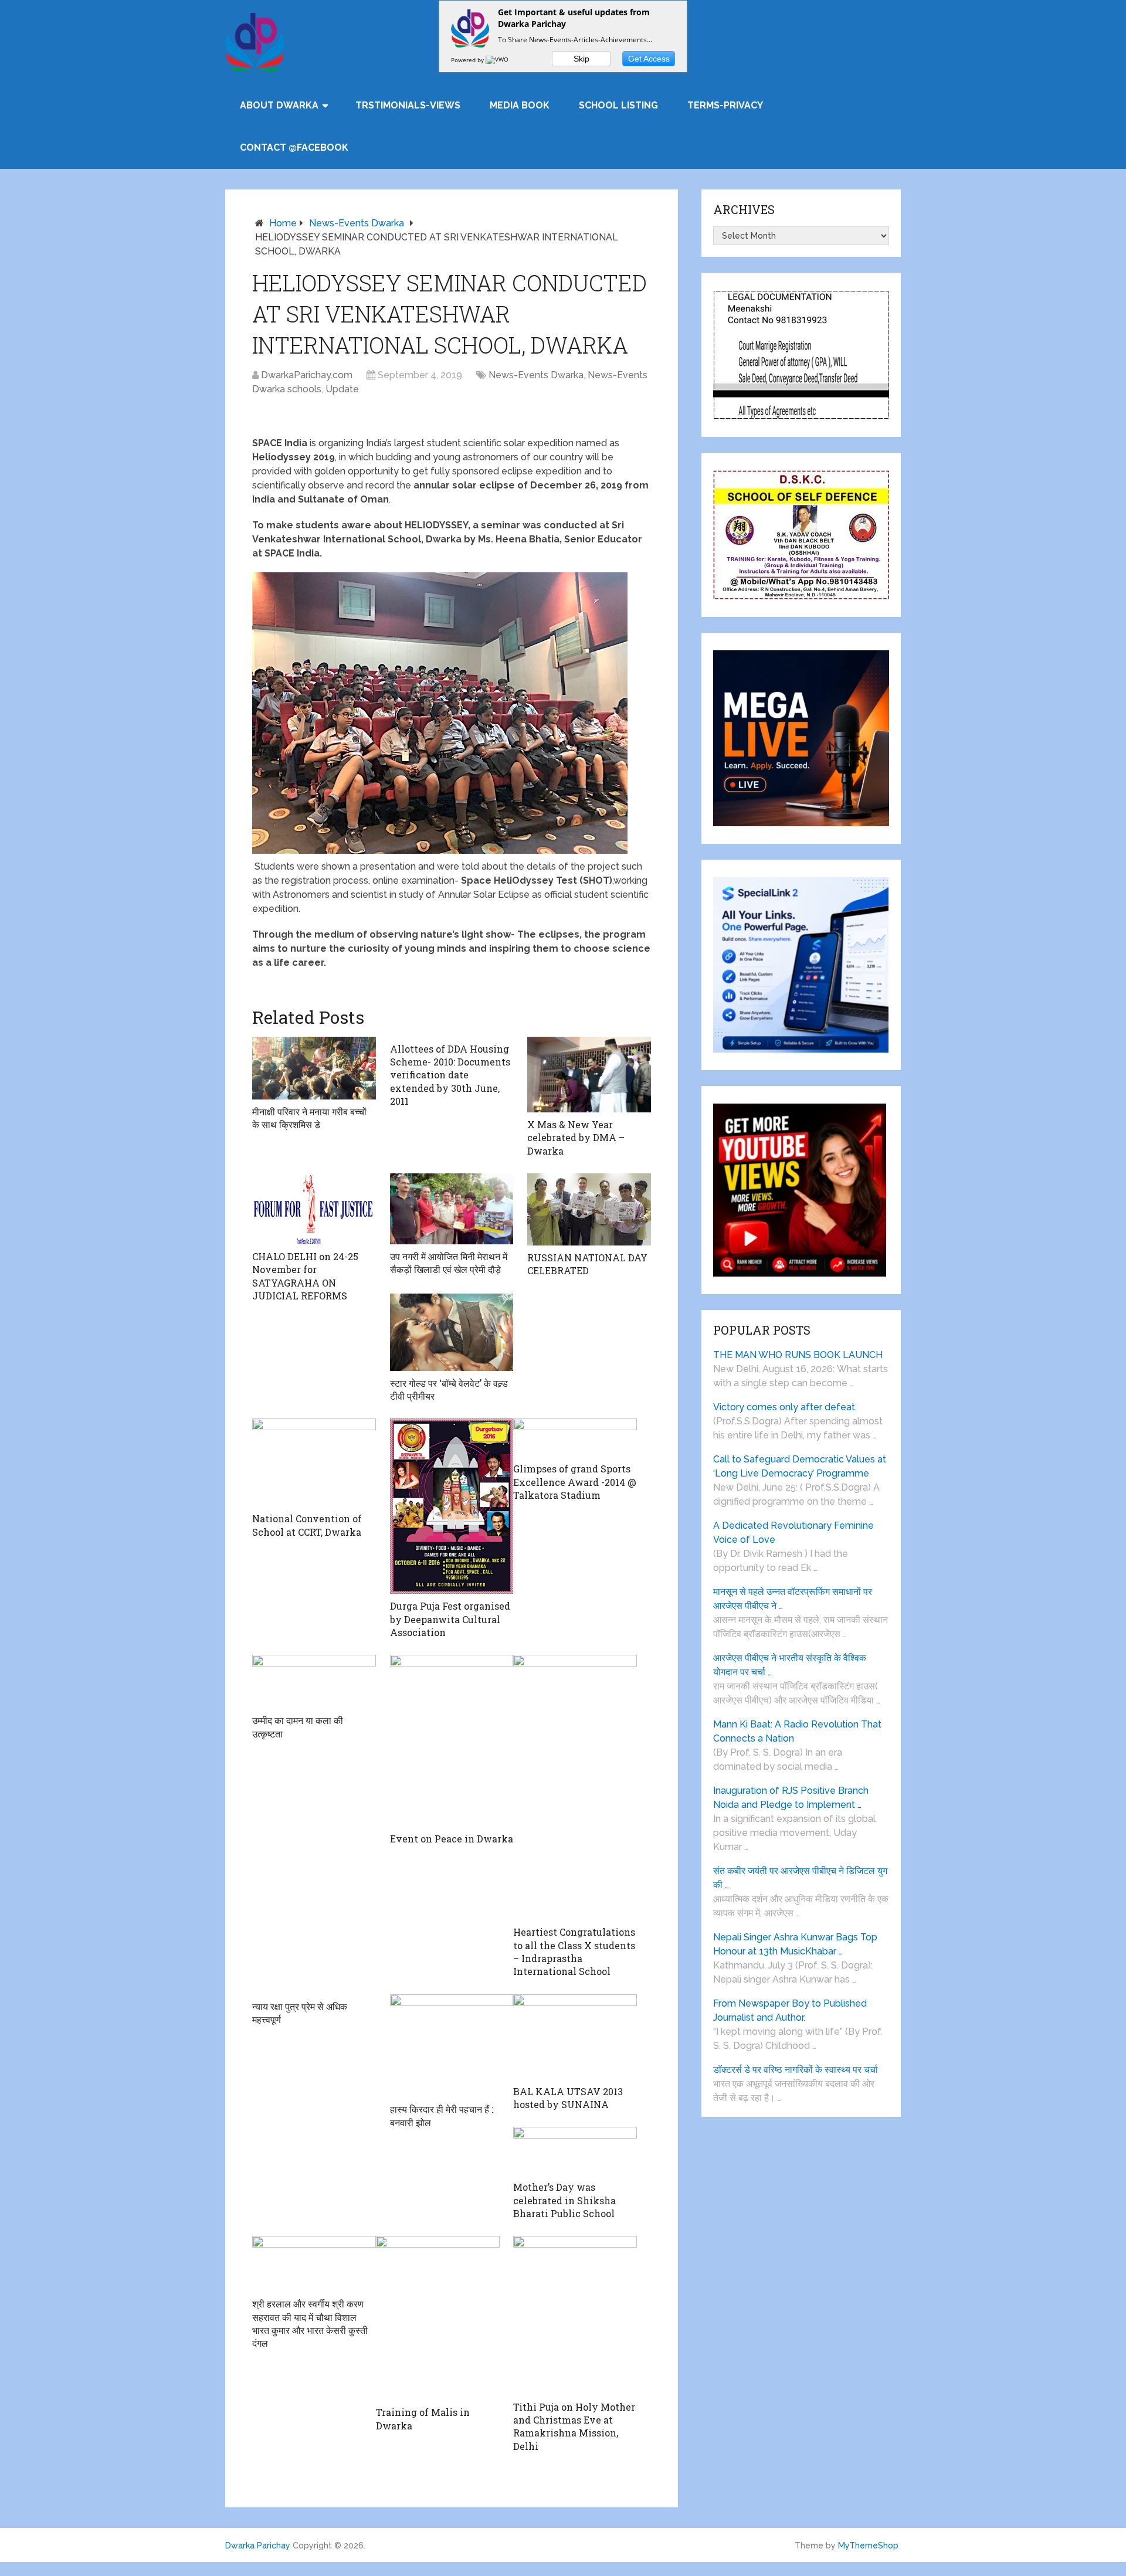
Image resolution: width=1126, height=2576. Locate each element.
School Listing (618, 105)
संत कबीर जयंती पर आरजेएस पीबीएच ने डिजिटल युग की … (800, 1878)
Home (283, 223)
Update (342, 389)
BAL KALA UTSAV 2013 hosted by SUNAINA (568, 2098)
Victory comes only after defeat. (785, 1407)
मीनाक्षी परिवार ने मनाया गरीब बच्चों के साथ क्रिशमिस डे (309, 1118)
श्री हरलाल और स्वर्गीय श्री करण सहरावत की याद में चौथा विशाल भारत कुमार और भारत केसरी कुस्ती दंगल (310, 2323)
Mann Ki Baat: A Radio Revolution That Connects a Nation (797, 1731)
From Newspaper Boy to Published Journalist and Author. (790, 2010)
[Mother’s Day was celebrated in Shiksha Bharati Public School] (575, 2151)
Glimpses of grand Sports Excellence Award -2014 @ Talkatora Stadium (575, 1482)
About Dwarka (279, 105)
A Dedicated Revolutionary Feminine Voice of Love (793, 1533)
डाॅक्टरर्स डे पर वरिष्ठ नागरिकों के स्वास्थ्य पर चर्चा (796, 2070)
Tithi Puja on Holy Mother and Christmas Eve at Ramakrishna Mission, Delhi (574, 2426)
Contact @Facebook (294, 147)
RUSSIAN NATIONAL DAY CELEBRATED (587, 1264)
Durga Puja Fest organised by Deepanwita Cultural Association (450, 1619)
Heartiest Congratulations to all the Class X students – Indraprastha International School (574, 1951)
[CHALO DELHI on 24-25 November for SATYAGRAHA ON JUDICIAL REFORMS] (314, 1209)
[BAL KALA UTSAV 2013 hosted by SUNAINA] (575, 2037)
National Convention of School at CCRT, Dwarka (307, 1525)
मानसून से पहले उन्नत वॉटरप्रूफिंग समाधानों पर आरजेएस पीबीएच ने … (793, 1599)
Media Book (520, 105)
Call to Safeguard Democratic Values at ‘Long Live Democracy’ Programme (800, 1466)
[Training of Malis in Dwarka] (438, 2318)
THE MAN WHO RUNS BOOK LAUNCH (799, 1355)
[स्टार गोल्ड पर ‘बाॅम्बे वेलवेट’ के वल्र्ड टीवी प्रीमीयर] (452, 1332)
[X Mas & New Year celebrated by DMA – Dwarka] (589, 1075)
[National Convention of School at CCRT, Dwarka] (314, 1462)
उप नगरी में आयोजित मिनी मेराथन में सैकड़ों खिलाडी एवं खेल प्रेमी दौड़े (449, 1263)
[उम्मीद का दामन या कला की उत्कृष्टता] (314, 1681)
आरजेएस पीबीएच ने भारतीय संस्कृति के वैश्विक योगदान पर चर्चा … (790, 1665)
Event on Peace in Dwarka (452, 1839)
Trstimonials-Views (408, 105)
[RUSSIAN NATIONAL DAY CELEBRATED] (589, 1209)
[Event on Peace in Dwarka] (452, 1741)
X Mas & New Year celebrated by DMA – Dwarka (576, 1138)
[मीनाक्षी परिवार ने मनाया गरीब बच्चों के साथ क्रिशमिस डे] (314, 1068)
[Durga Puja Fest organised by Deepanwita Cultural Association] (452, 1506)
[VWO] (498, 60)
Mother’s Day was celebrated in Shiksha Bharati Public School (564, 2200)
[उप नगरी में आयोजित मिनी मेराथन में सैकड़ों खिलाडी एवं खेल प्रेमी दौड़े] (452, 1209)
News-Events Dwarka (357, 223)
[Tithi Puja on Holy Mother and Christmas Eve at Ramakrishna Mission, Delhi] (575, 2315)
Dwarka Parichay (258, 2546)
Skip (581, 59)
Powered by (468, 60)
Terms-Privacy (725, 105)
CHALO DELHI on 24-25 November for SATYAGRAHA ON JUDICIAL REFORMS (305, 1276)
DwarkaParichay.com (307, 375)
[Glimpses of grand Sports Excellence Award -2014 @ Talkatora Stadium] (575, 1438)
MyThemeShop (868, 2546)
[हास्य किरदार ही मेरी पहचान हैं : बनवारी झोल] (452, 2046)
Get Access (649, 59)
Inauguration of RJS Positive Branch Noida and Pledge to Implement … (791, 1798)
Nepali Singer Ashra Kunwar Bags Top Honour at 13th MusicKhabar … (795, 1944)
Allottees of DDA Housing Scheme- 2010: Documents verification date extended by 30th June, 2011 (450, 1075)
